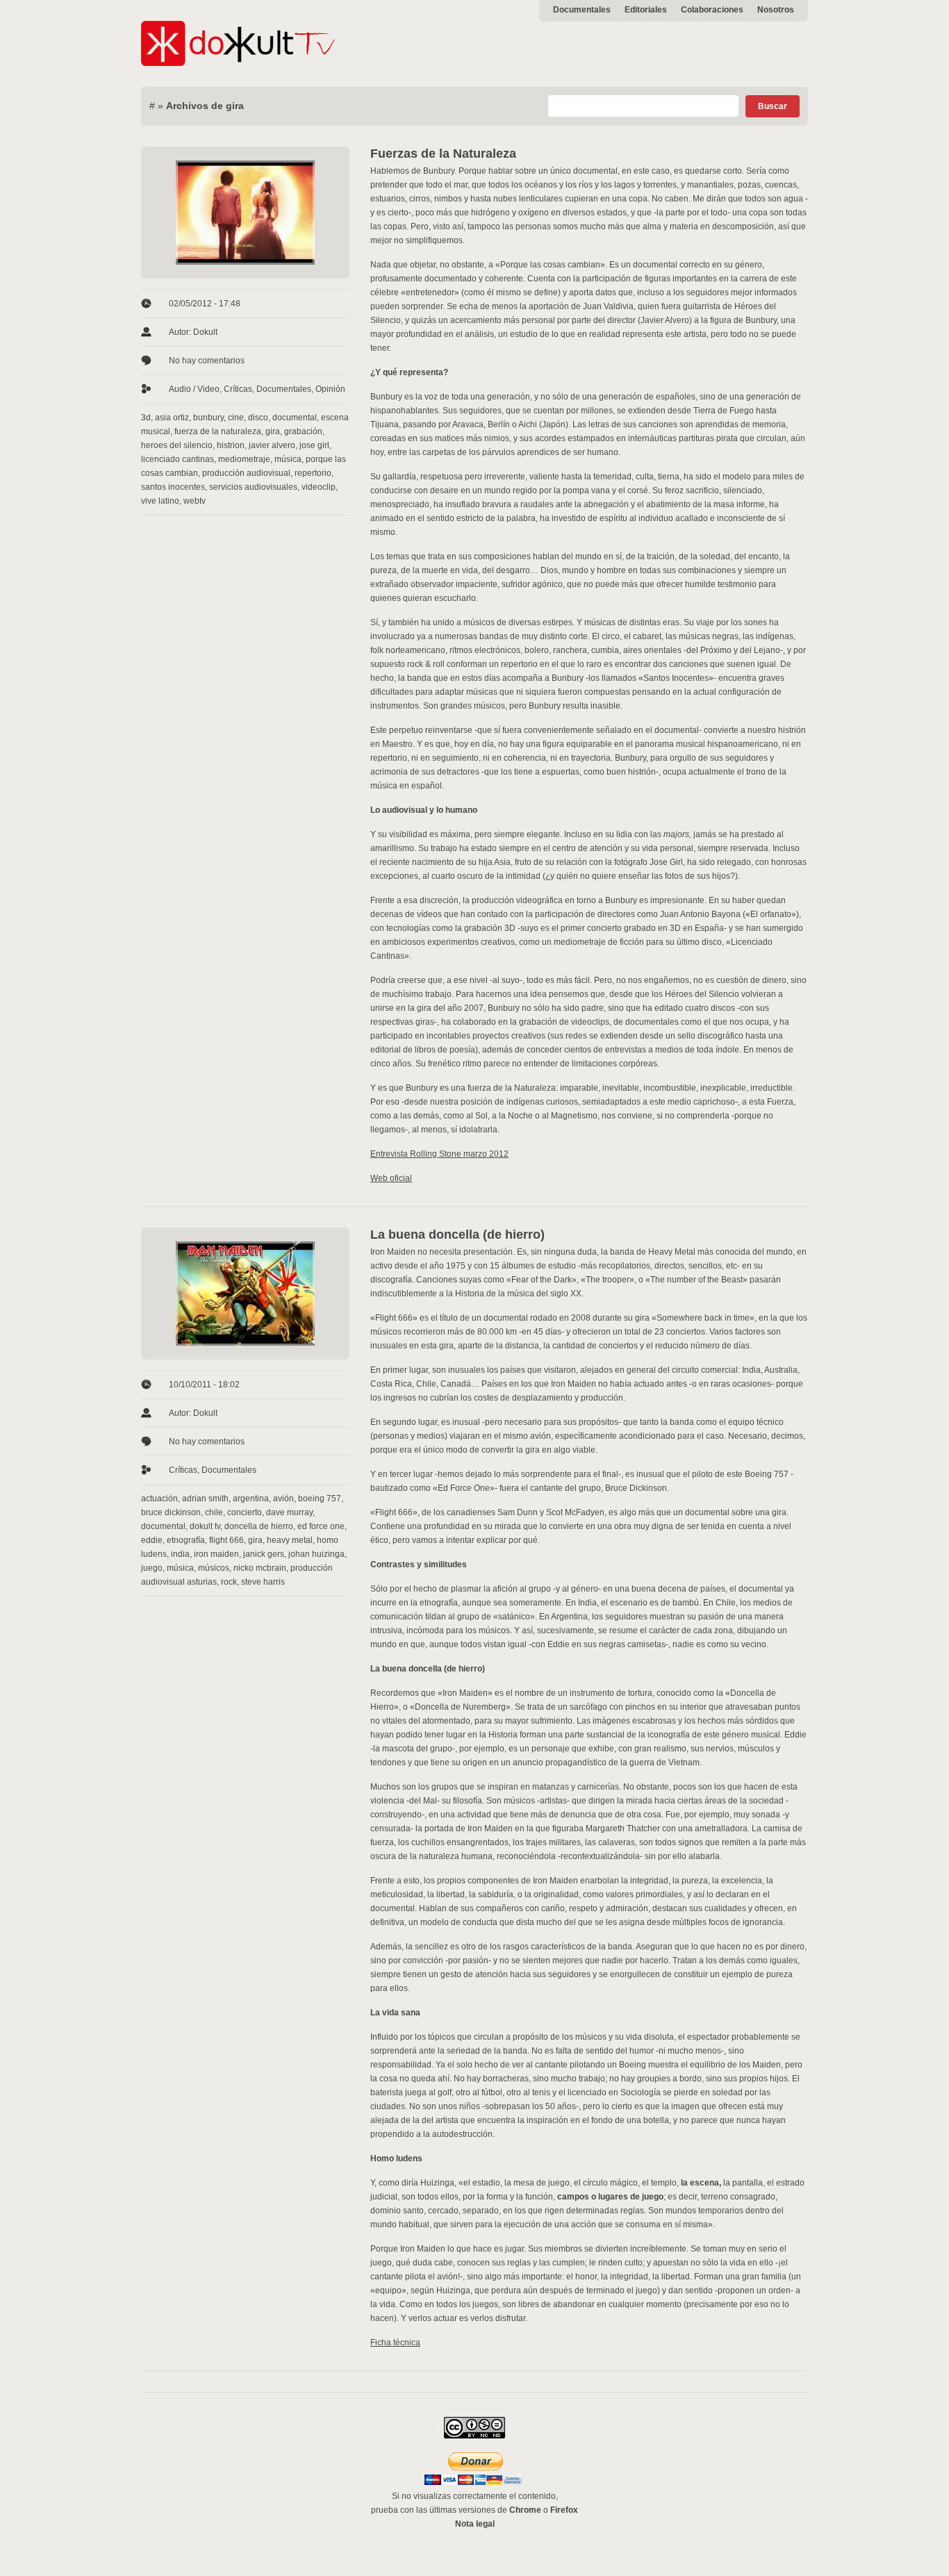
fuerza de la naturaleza (218, 431)
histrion (231, 445)
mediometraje (244, 459)
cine (236, 418)
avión (283, 1498)
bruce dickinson (171, 1512)
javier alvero (272, 445)
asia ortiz (172, 418)
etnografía (186, 1540)
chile (214, 1512)
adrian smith (205, 1498)
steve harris (263, 1582)
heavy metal (290, 1540)
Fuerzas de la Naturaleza (443, 154)
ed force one (321, 1526)
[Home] (238, 63)
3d (146, 418)
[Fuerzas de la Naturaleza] (245, 213)
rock (229, 1582)
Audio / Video (194, 389)
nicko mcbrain (260, 1568)
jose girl (314, 445)
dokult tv (205, 1526)
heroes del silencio (177, 445)
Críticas (238, 389)
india (180, 1554)
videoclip (319, 487)
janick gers (264, 1554)
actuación (159, 1498)
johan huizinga (316, 1554)
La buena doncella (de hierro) (457, 1235)
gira (273, 431)
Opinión (330, 389)
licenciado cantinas (178, 459)
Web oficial (391, 1178)
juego (152, 1568)
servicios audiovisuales (253, 487)
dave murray (289, 1512)
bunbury (208, 418)
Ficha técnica (395, 2343)
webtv (195, 501)
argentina (251, 1498)
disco (258, 418)
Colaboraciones (712, 10)
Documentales (582, 10)
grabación (303, 431)
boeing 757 (320, 1498)
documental (295, 418)
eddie (152, 1540)
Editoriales (646, 10)
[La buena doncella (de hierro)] (245, 1294)
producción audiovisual (246, 473)
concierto (245, 1512)
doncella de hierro (259, 1526)
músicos (214, 1568)
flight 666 (226, 1540)
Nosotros (776, 10)
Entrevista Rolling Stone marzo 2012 (439, 1154)
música (288, 459)
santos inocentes (173, 487)
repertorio (313, 473)
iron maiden (216, 1554)
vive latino (160, 501)
